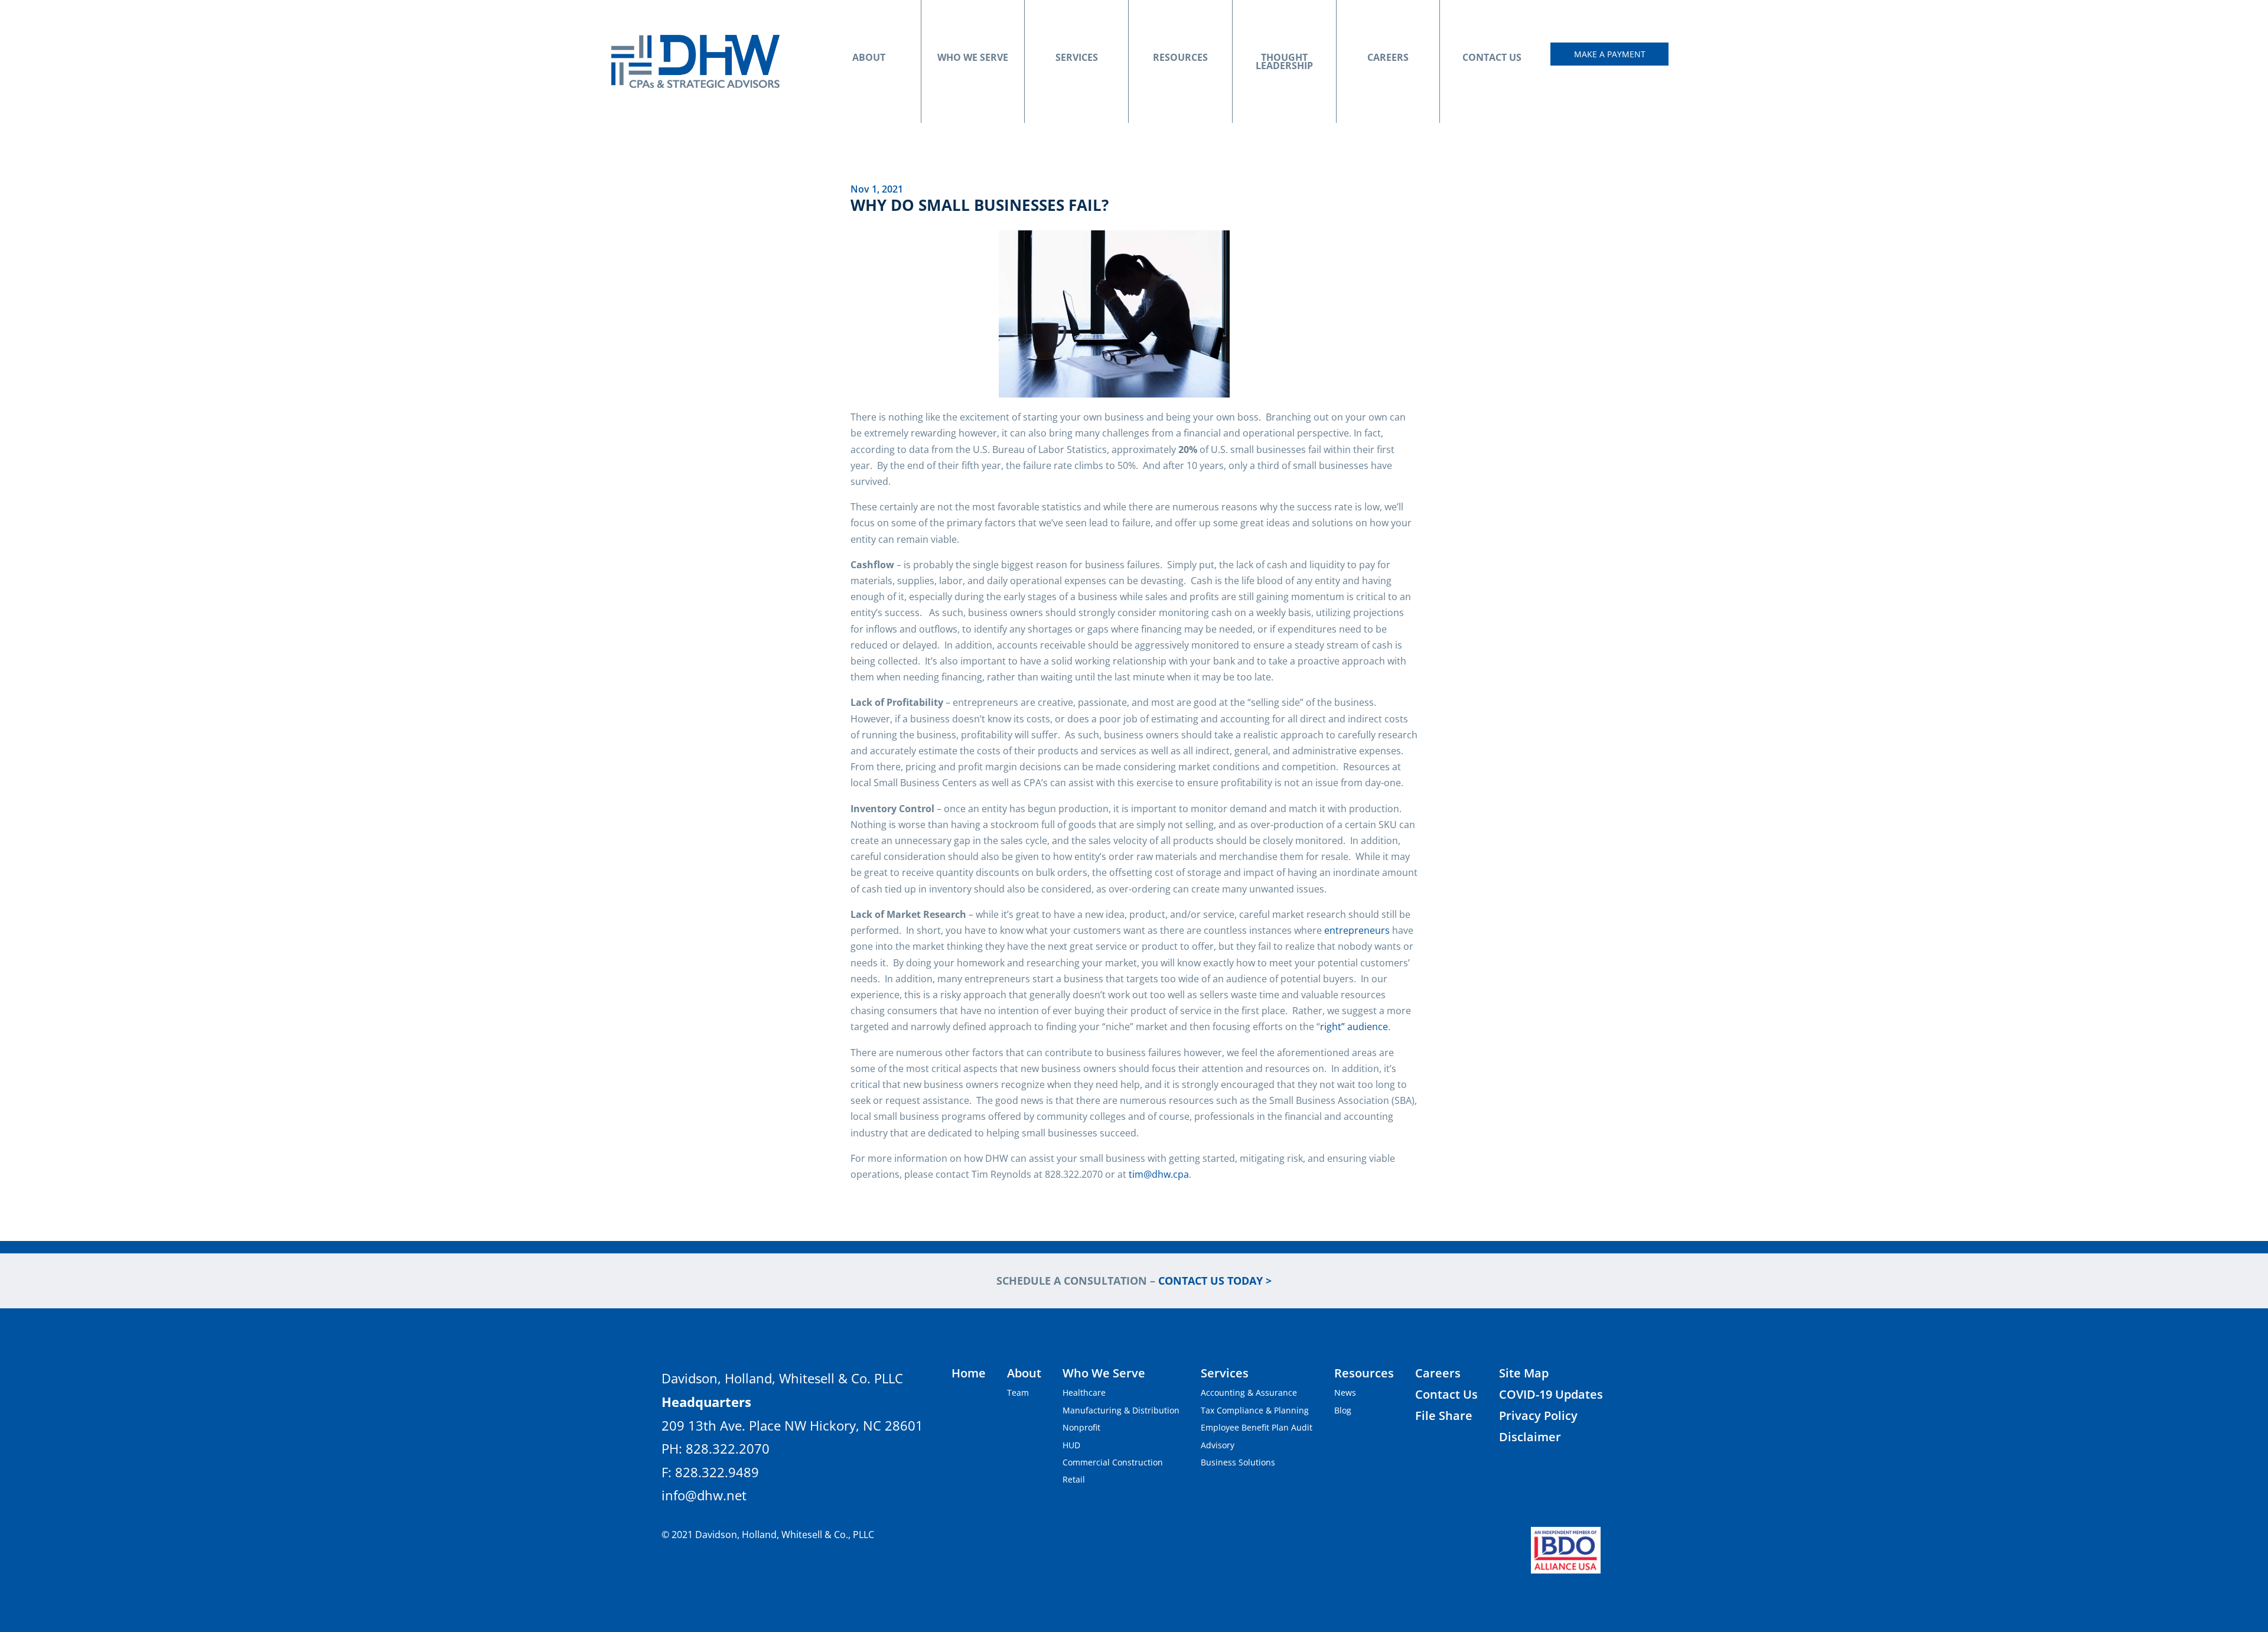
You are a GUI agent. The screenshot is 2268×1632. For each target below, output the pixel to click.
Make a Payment (1610, 54)
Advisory (1218, 1445)
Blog (1343, 1410)
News (1345, 1392)
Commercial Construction (1113, 1462)
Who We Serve (973, 57)
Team (1018, 1392)
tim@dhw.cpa (1159, 1174)
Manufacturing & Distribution (1121, 1410)
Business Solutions (1238, 1462)
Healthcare (1084, 1392)
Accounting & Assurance (1249, 1392)
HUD (1071, 1445)
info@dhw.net (704, 1495)
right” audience (1354, 1027)
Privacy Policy (1538, 1416)
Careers (1388, 57)
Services (1077, 57)
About (869, 57)
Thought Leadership (1284, 61)
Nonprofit (1081, 1427)
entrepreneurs (1357, 930)
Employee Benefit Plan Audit (1257, 1427)
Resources (1180, 57)
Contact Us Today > (1215, 1281)
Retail (1074, 1479)
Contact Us (1492, 57)
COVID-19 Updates (1551, 1394)
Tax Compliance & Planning (1255, 1410)
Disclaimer (1530, 1437)
